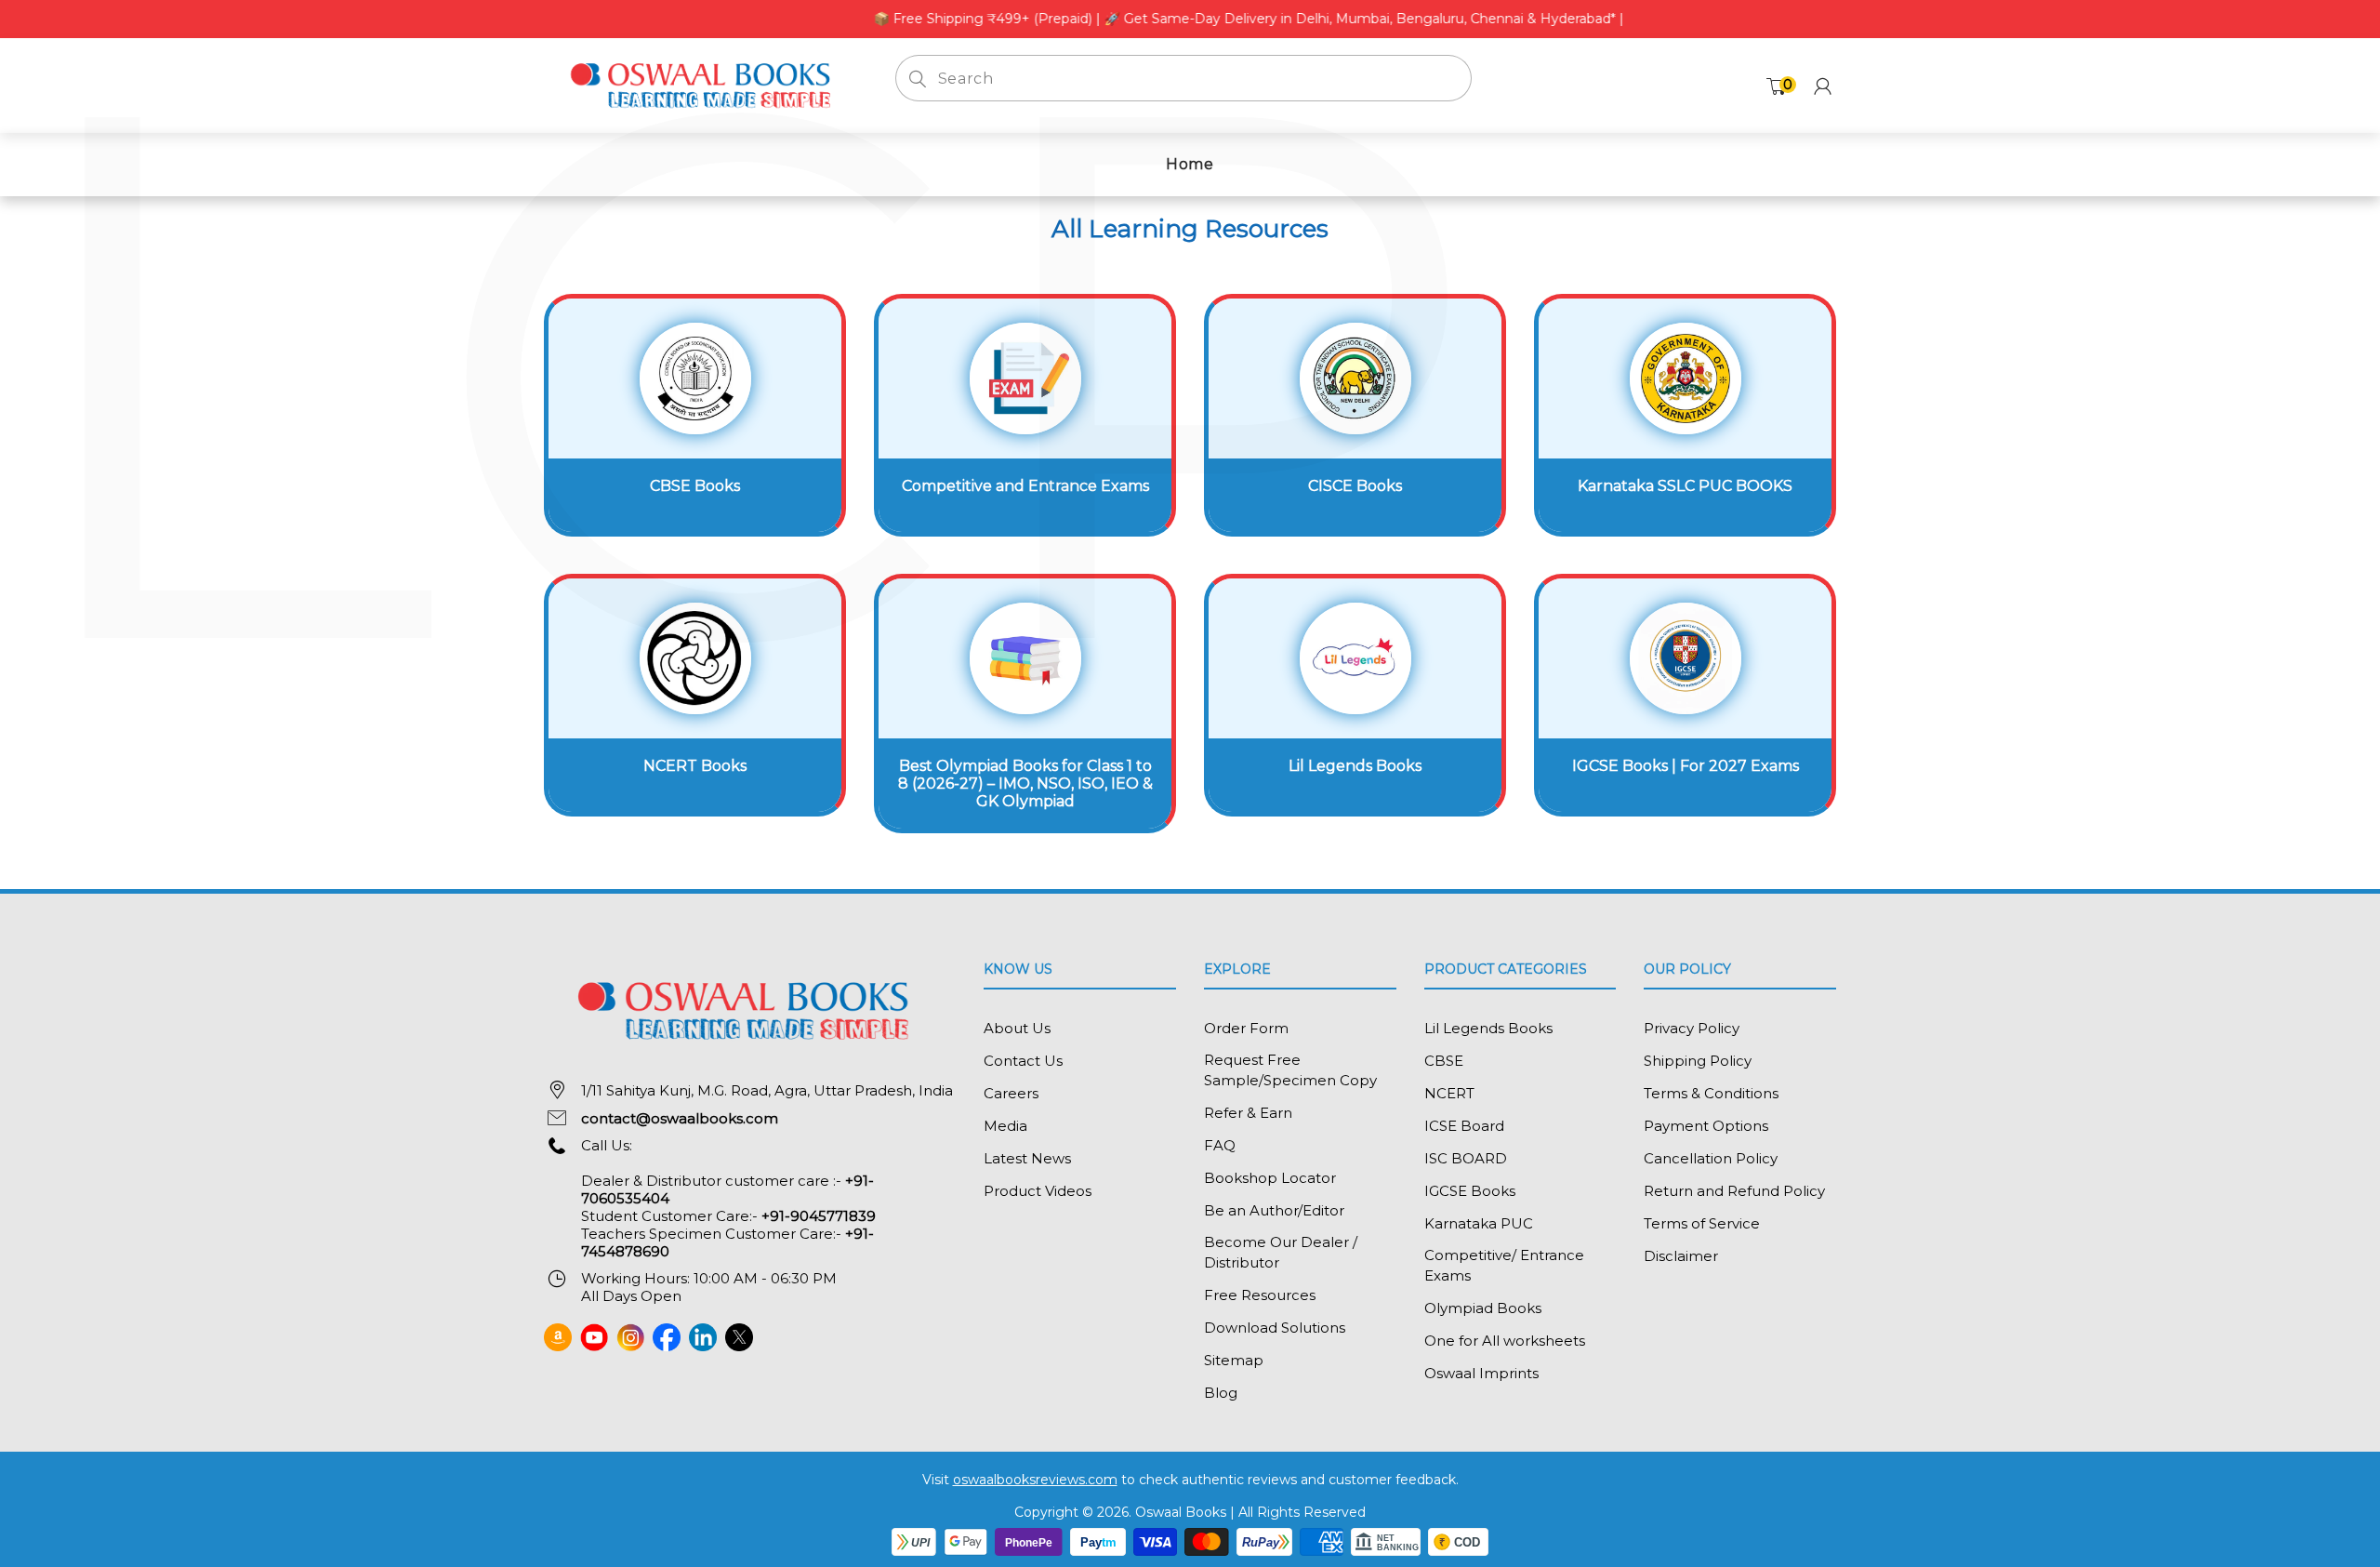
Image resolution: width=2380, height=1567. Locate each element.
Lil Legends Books (1355, 766)
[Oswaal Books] (706, 84)
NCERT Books (695, 766)
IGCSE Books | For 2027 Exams (1686, 766)
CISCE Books (1355, 486)
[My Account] (1823, 86)
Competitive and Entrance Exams (1025, 486)
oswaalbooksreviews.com (1035, 1480)
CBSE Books (695, 486)
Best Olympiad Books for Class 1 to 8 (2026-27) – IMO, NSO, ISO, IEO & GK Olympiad (1025, 783)
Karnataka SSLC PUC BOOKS (1685, 486)
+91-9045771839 (819, 1216)
